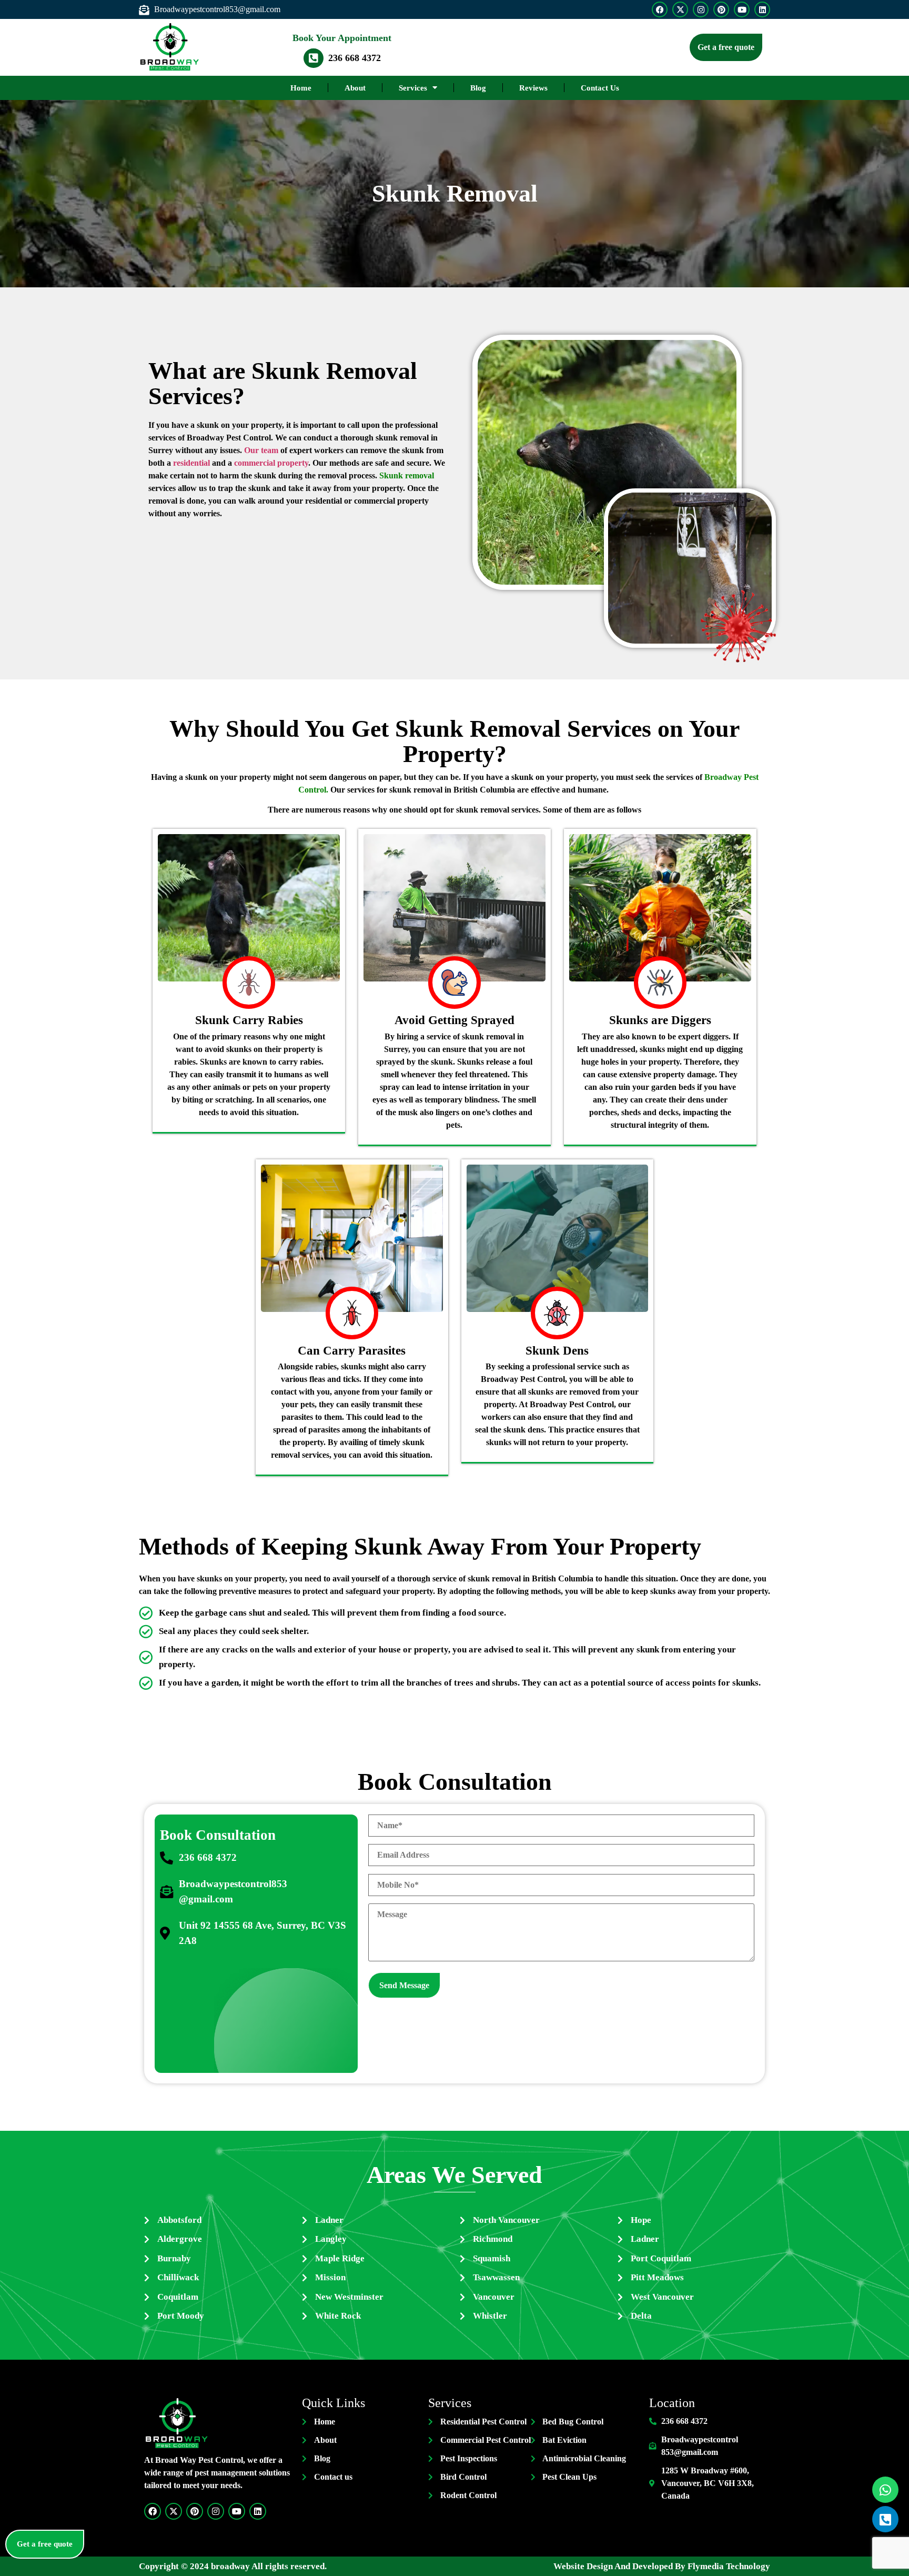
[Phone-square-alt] (885, 2519)
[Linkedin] (762, 9)
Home (301, 88)
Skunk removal (407, 475)
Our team (261, 450)
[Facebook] (660, 9)
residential (191, 463)
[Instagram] (701, 9)
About (355, 88)
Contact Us (600, 88)
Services (413, 88)
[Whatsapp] (885, 2490)
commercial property (271, 463)
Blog (478, 88)
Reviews (533, 88)
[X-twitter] (680, 9)
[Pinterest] (721, 9)
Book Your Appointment (342, 38)
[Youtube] (742, 9)
